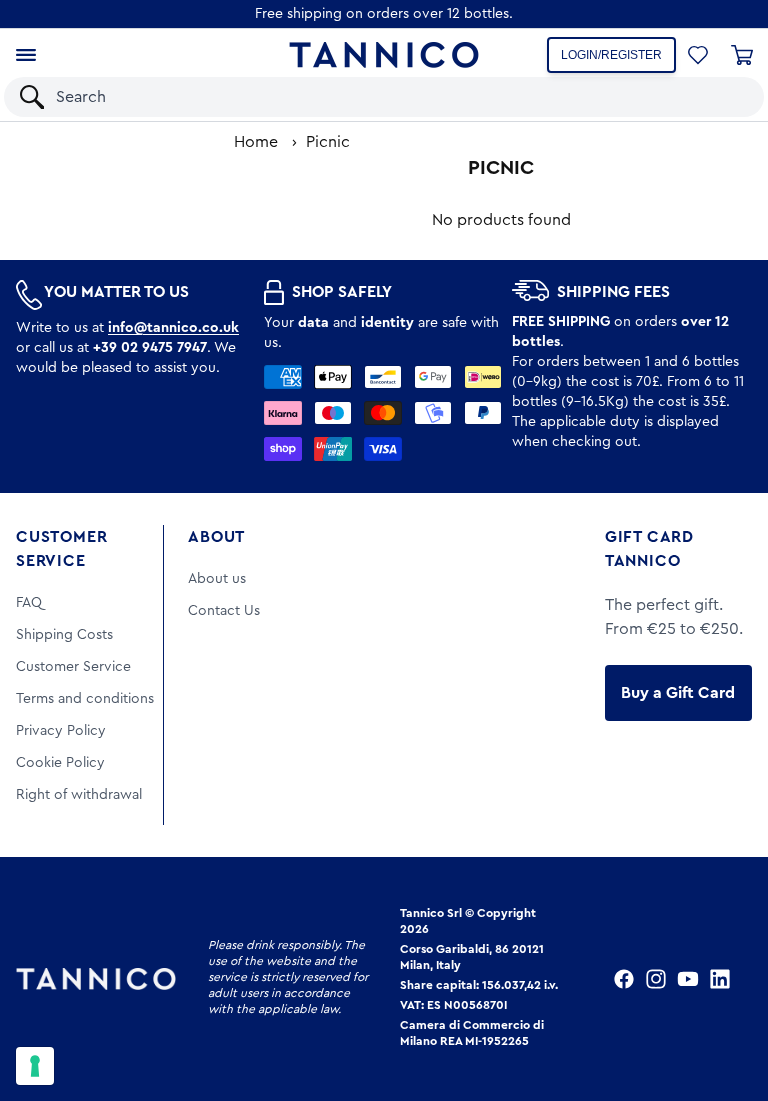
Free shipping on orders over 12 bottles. (384, 14)
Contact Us (224, 611)
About (216, 537)
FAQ (29, 603)
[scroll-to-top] (726, 1003)
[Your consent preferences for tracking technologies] (35, 1066)
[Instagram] (656, 979)
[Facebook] (624, 979)
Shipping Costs (64, 635)
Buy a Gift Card (678, 693)
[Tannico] (384, 55)
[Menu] (26, 55)
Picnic (328, 142)
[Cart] (742, 55)
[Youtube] (688, 979)
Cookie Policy (60, 763)
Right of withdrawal (79, 795)
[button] (722, 97)
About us (217, 579)
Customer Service (61, 549)
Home (256, 142)
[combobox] (366, 97)
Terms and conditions (85, 699)
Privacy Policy (61, 731)
